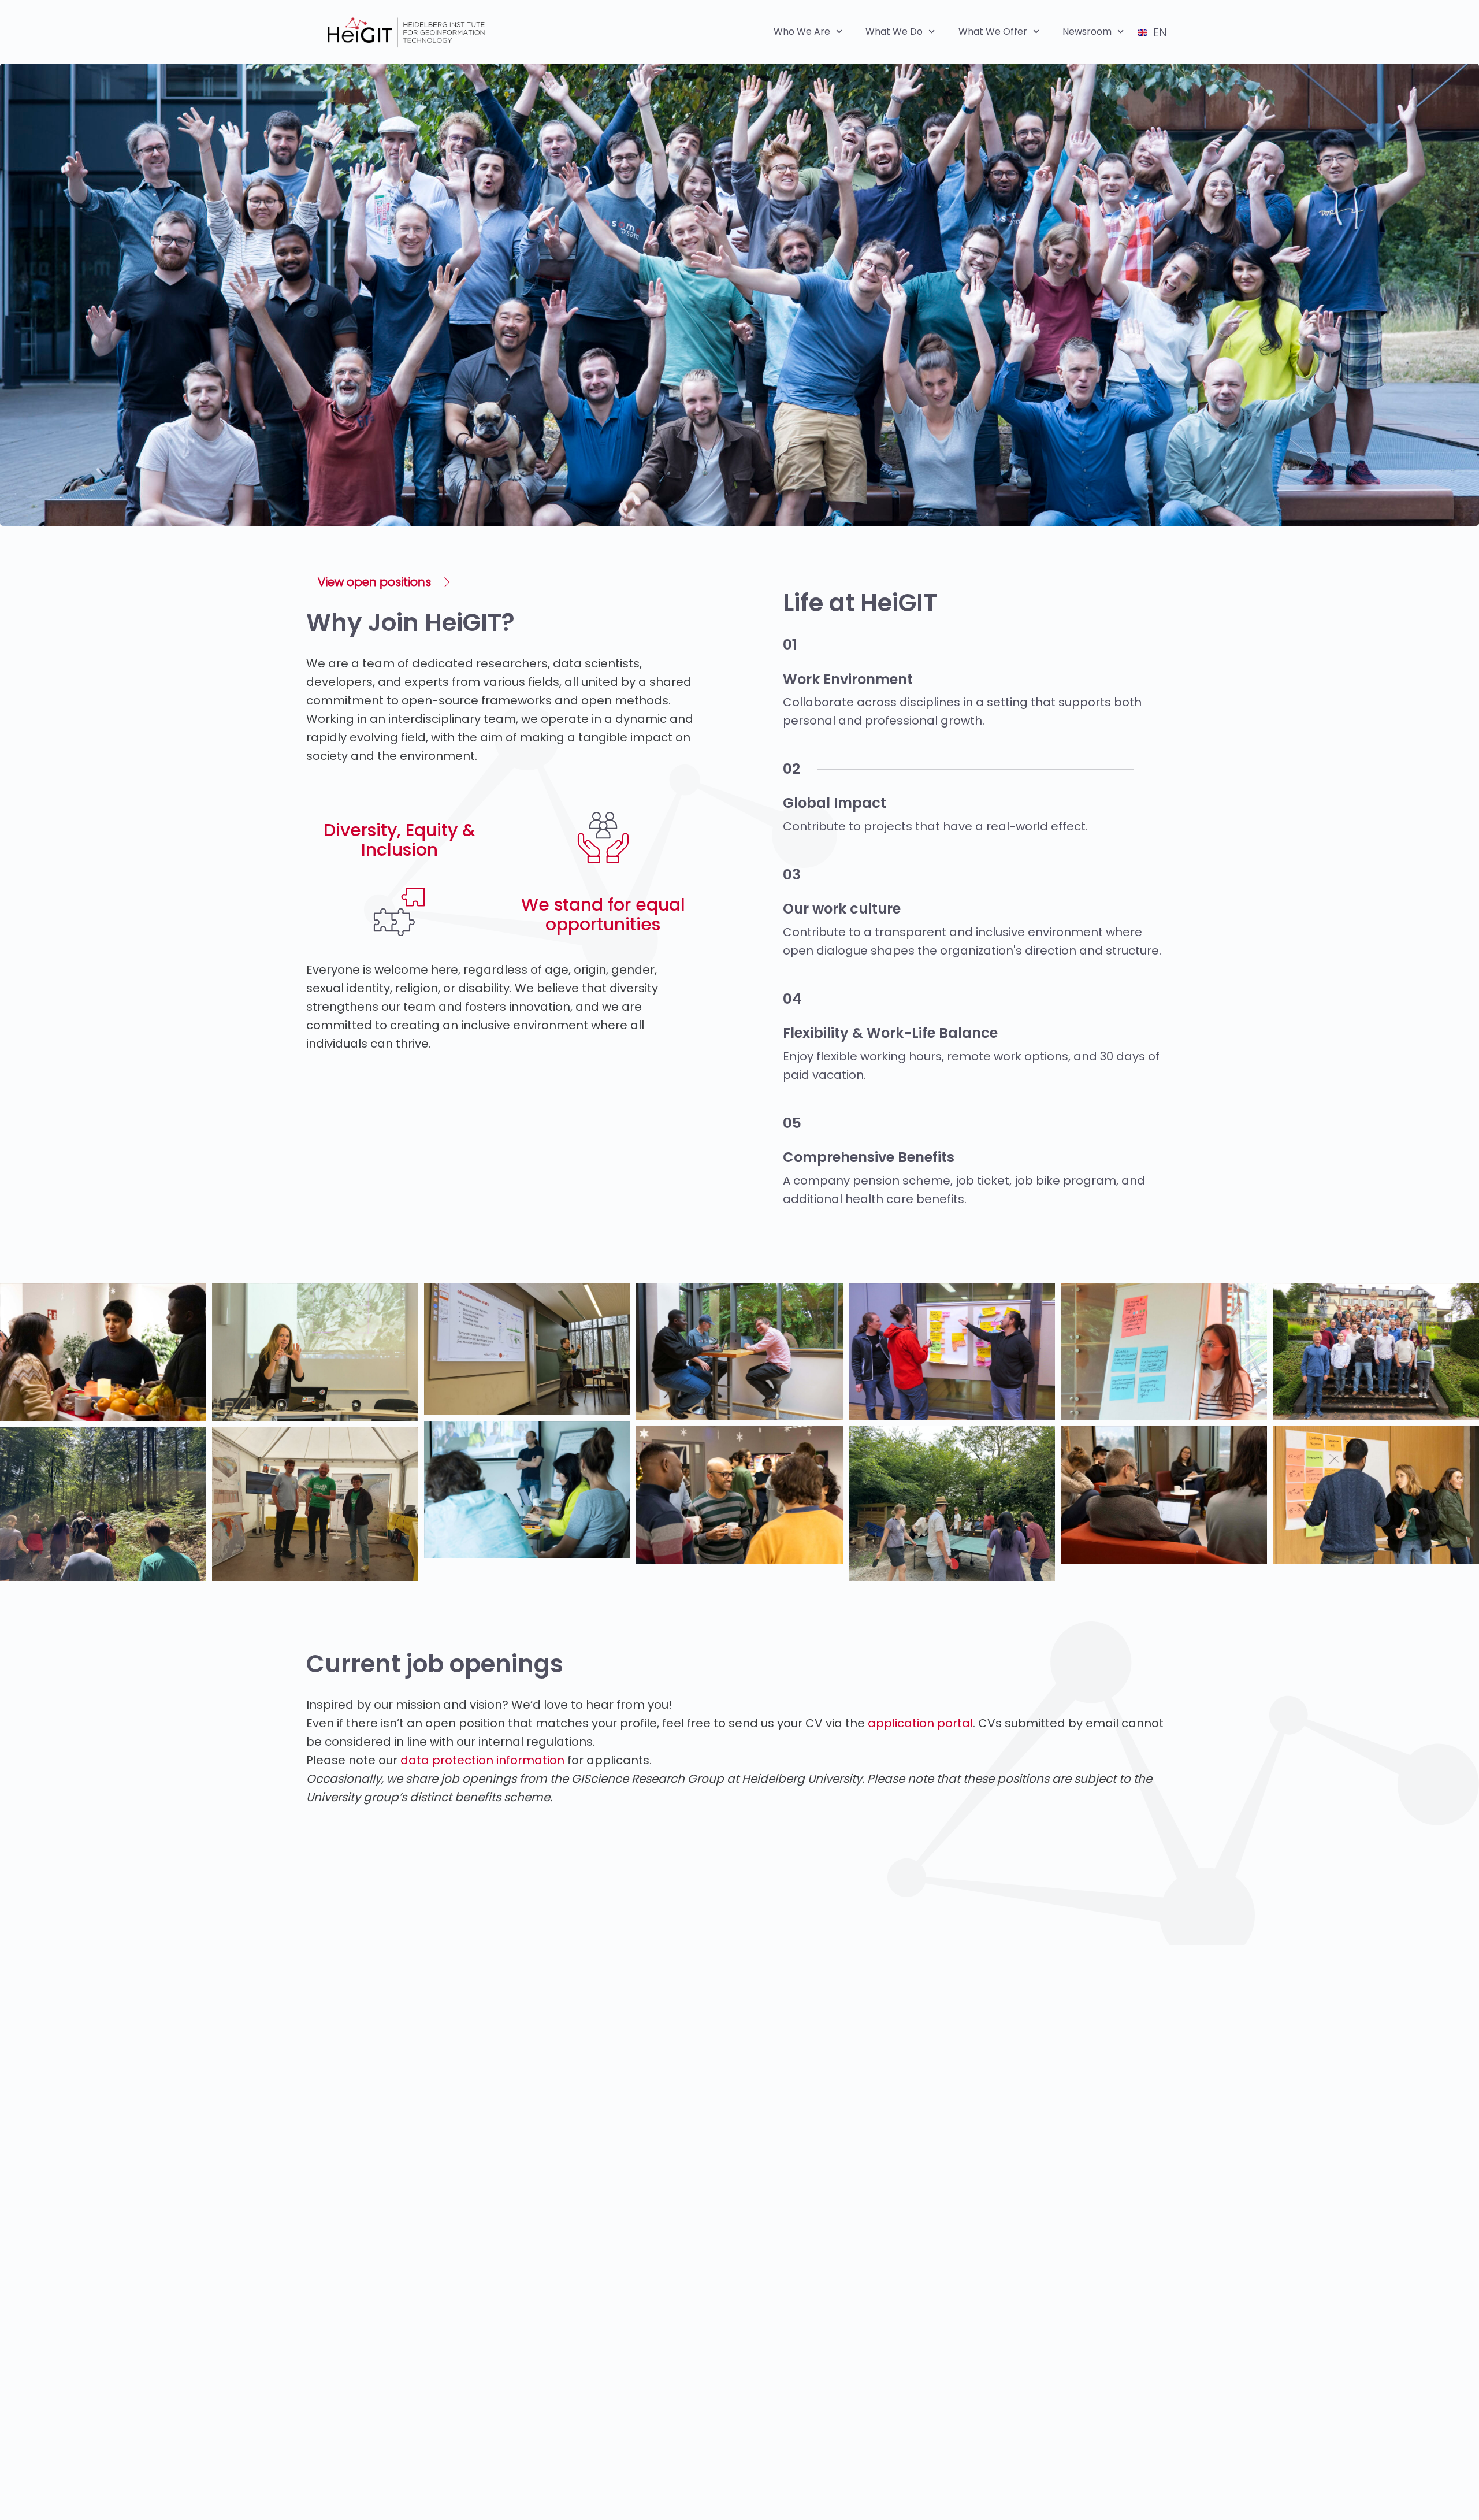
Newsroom (1087, 31)
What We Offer (993, 31)
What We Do (894, 31)
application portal (920, 1723)
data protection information (482, 1760)
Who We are (802, 31)
